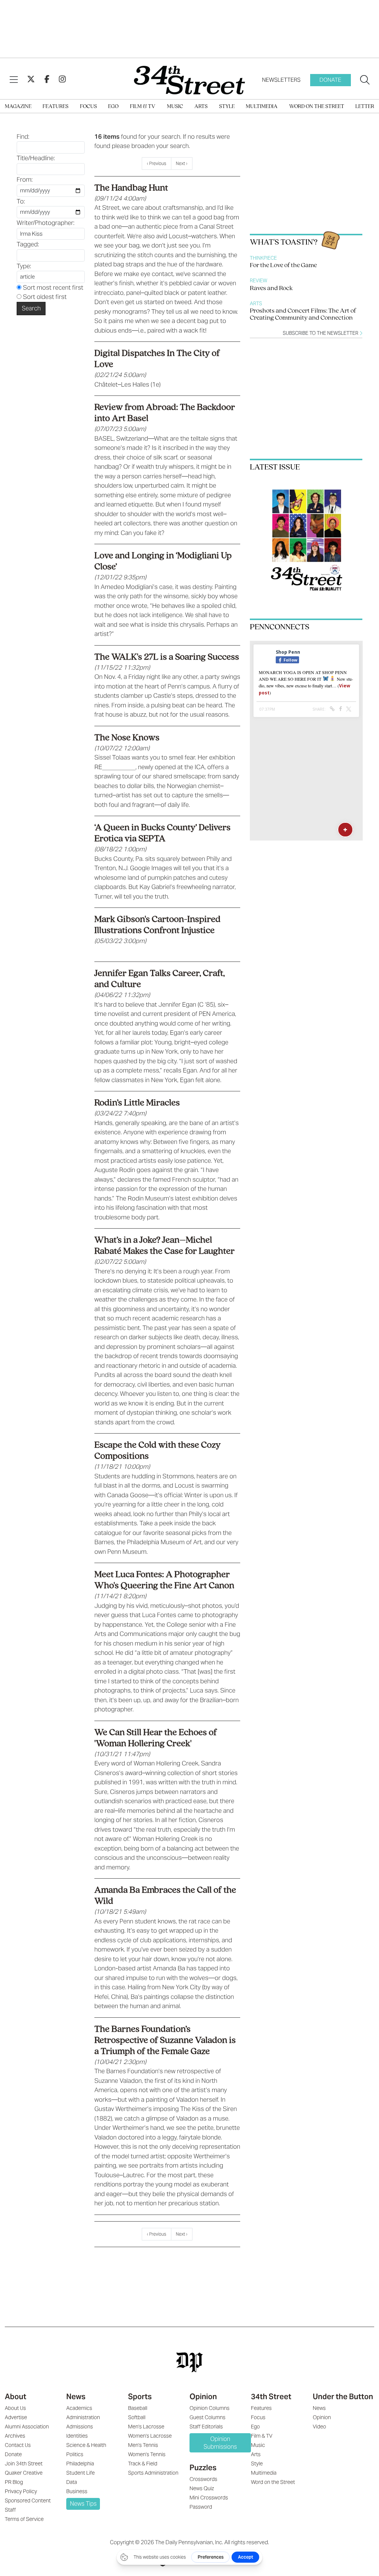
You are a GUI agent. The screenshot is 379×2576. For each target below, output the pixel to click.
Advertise (16, 2417)
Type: (24, 266)
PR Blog (14, 2482)
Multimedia (262, 107)
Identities (77, 2436)
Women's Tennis (147, 2454)
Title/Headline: (36, 158)
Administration (83, 2417)
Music (175, 107)
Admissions (80, 2427)
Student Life (81, 2473)
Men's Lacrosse (146, 2427)
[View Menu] (14, 80)
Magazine (18, 107)
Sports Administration (153, 2473)
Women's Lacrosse (150, 2436)
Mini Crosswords (209, 2498)
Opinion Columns (209, 2408)
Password (201, 2507)
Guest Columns (207, 2417)
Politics (75, 2454)
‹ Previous (157, 163)
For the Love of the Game (283, 266)
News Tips (83, 2504)
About (16, 2397)
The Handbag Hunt (131, 188)
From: (25, 179)
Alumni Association (27, 2427)
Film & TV (143, 107)
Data (72, 2482)
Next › (182, 163)
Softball (137, 2417)
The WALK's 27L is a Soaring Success (167, 657)
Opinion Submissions (220, 2443)
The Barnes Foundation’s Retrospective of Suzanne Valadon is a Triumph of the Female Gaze (165, 2040)
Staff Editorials (206, 2427)
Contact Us (18, 2445)
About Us (15, 2408)
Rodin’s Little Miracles (137, 1103)
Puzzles (203, 2468)
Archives (15, 2436)
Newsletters (281, 80)
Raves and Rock (271, 289)
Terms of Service (24, 2519)
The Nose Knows (127, 738)
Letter (365, 107)
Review (259, 281)
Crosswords (203, 2479)
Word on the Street (317, 107)
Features (56, 107)
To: (21, 201)
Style (227, 107)
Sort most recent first (52, 287)
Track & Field (143, 2464)
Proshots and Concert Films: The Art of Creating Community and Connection (303, 315)
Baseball (138, 2408)
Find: (23, 137)
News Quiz (202, 2488)
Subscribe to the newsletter (321, 333)
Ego (113, 107)
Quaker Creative (24, 2473)
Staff (10, 2510)
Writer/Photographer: (46, 223)
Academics (79, 2408)
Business (77, 2491)
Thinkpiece (263, 258)
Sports (140, 2397)
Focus (88, 107)
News (76, 2397)
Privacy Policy (21, 2491)
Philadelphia (80, 2464)
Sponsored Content (28, 2501)
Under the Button (343, 2397)
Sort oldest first (44, 297)
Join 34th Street (24, 2464)
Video (319, 2427)
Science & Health (86, 2445)
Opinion (203, 2397)
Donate (330, 80)
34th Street (271, 2397)
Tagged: (28, 244)
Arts (201, 107)
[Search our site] (365, 80)
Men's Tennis (143, 2445)
